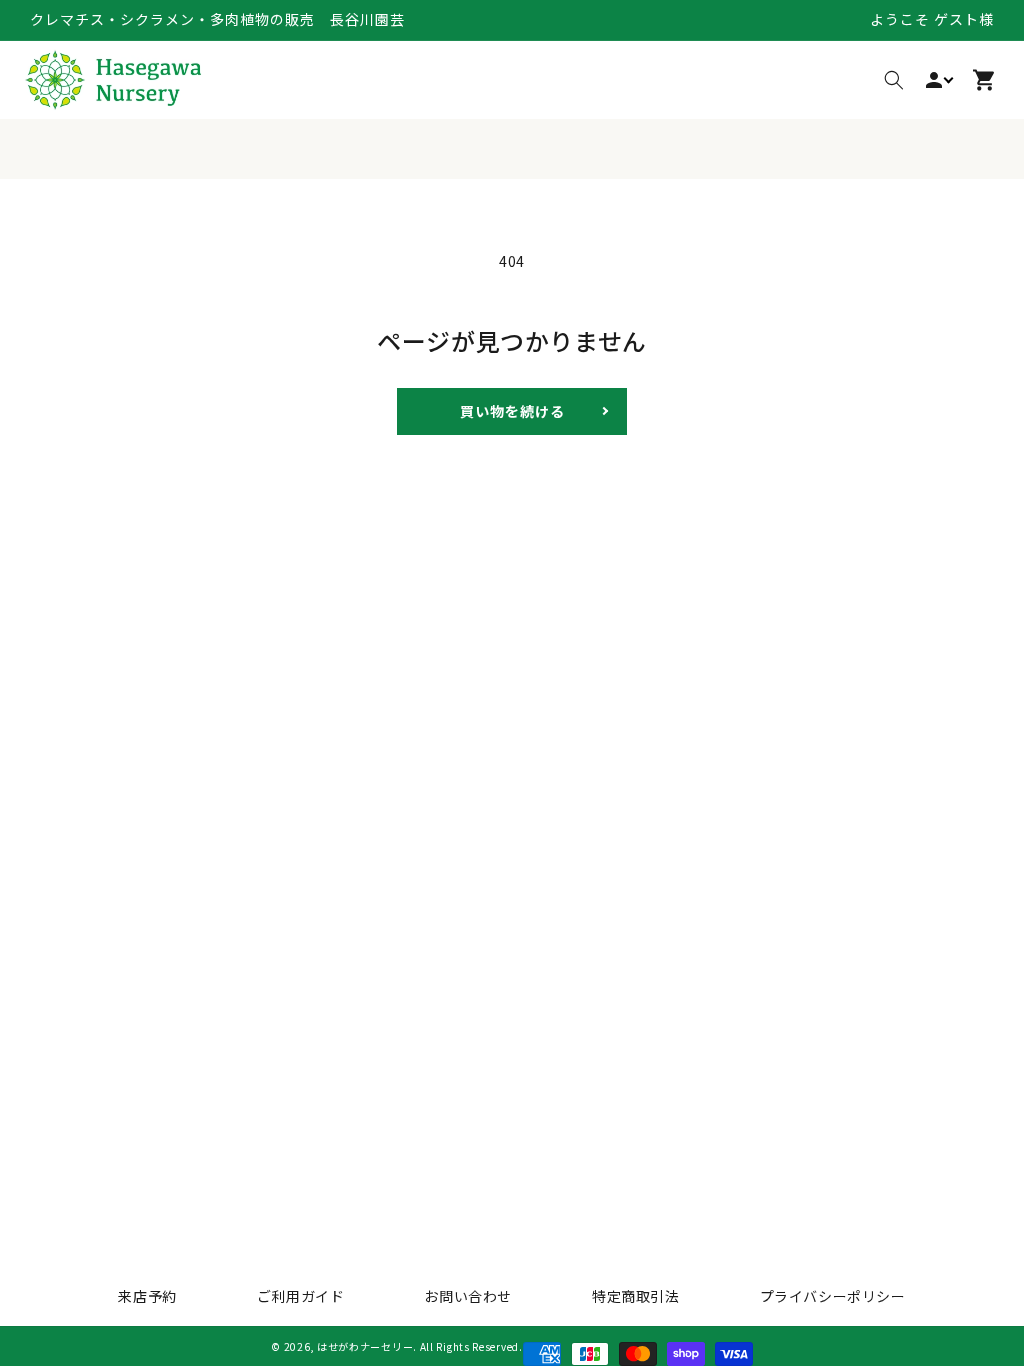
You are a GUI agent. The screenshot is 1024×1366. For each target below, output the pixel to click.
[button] (894, 80)
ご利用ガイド (301, 1296)
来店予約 (147, 1296)
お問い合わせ (468, 1296)
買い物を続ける (512, 411)
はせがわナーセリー (365, 1346)
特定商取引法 (636, 1296)
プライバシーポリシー (833, 1296)
